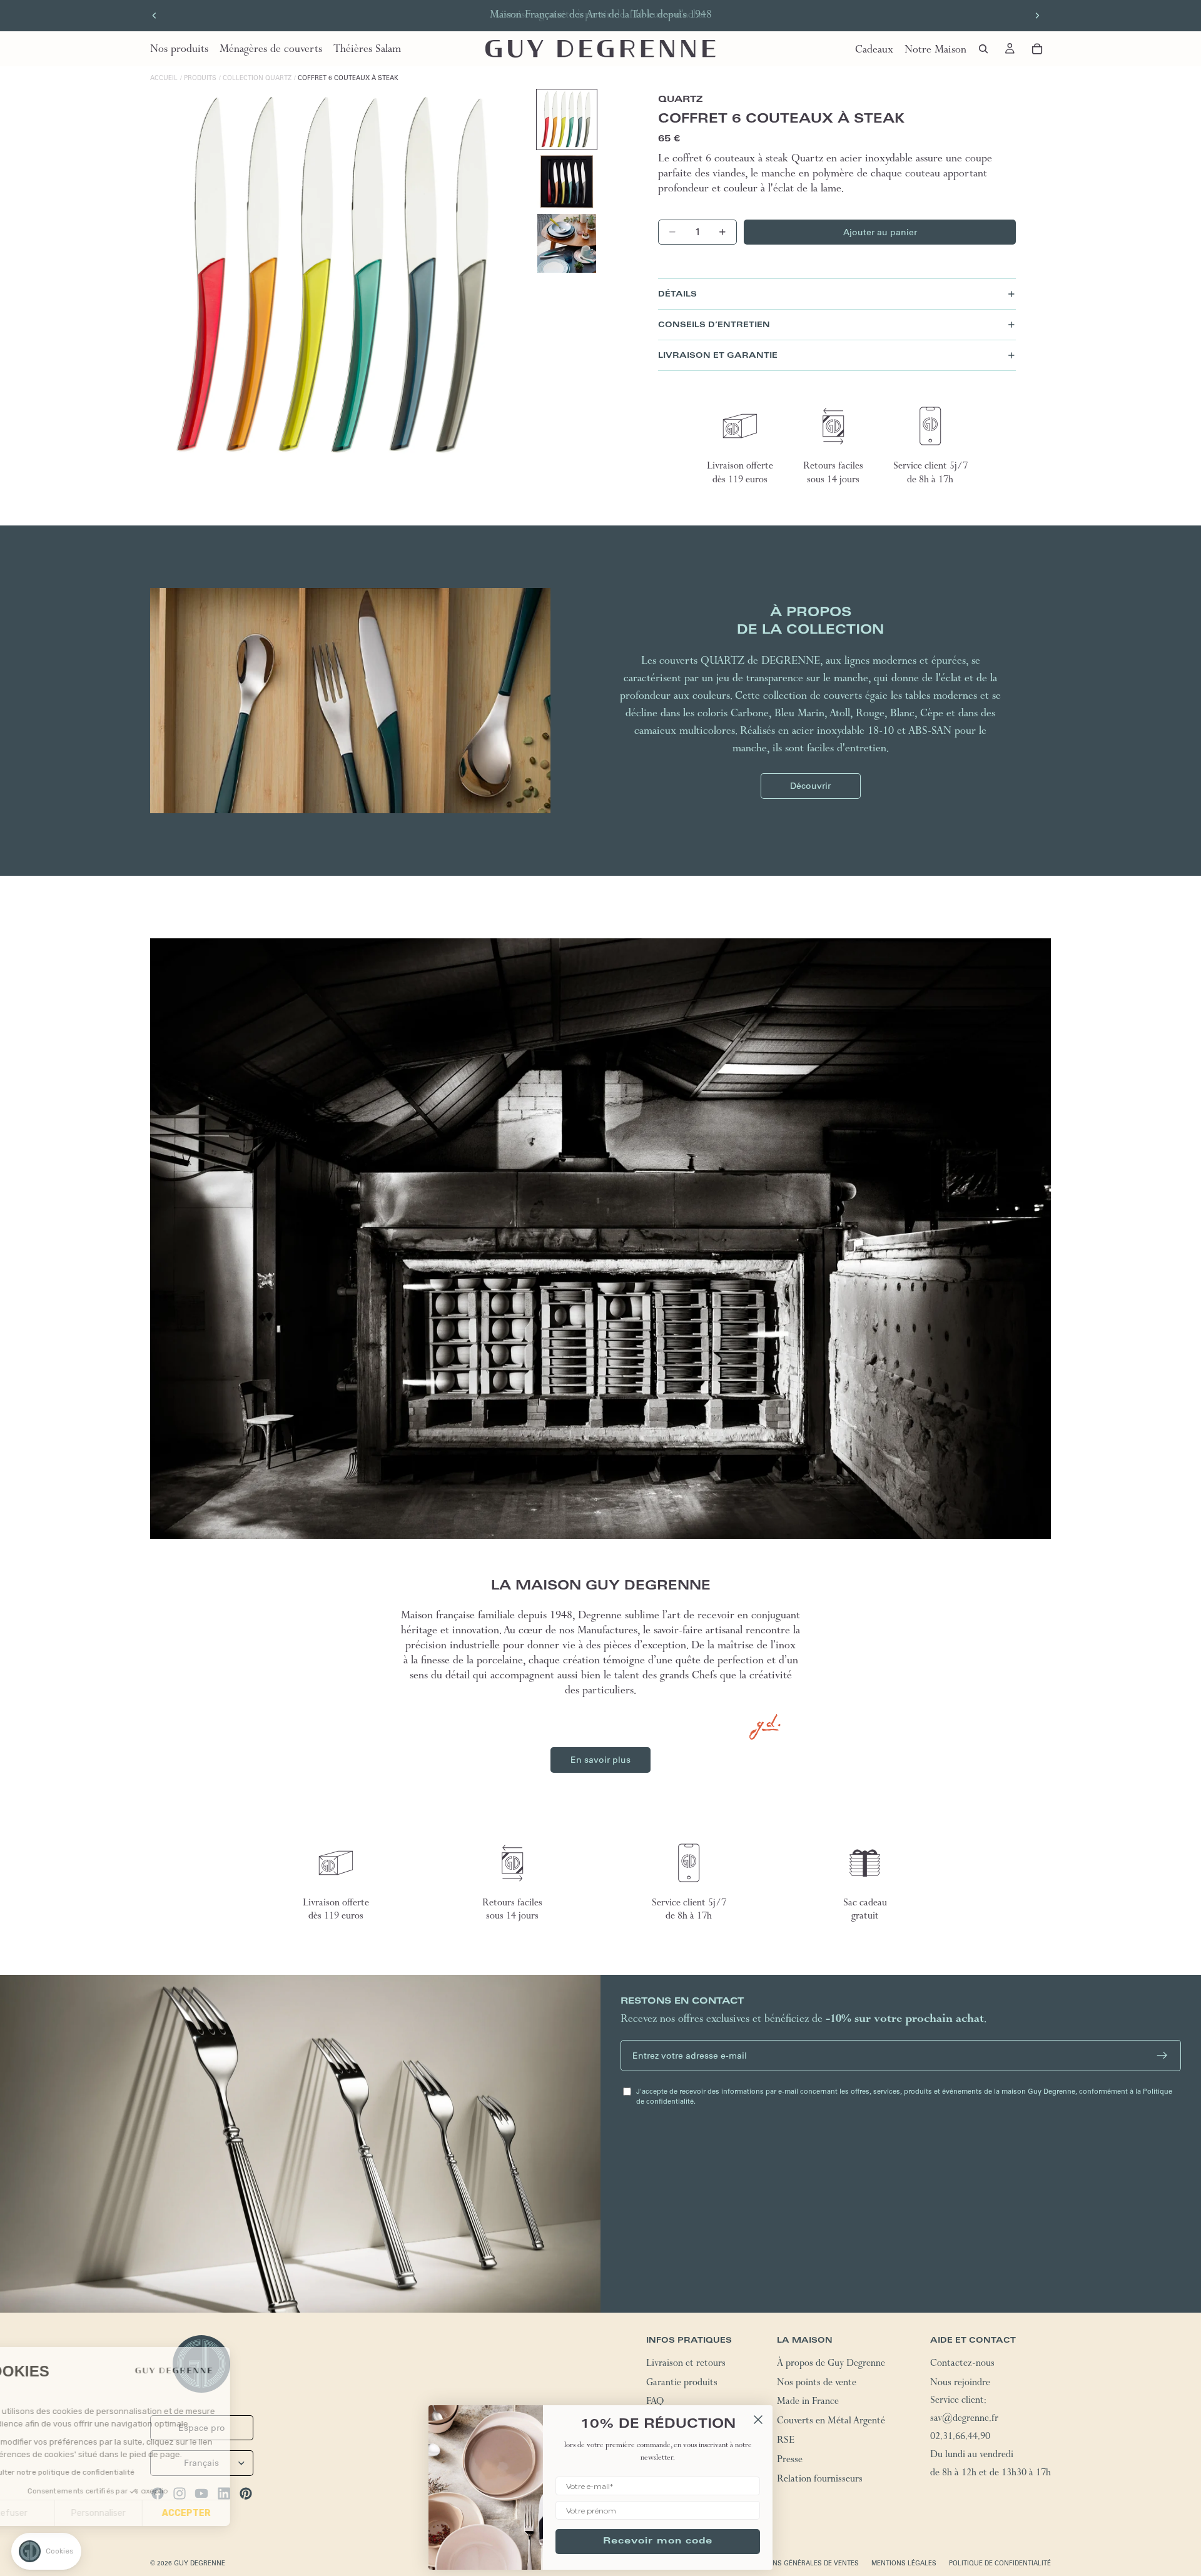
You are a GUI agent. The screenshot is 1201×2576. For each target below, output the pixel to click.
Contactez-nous (962, 2365)
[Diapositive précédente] (155, 16)
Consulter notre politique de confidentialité (102, 2472)
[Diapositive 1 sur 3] (567, 119)
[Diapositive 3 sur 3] (567, 243)
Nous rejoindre (960, 2384)
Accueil (164, 78)
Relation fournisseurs (820, 2480)
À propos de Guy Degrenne (831, 2365)
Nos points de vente (817, 2384)
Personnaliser (144, 2513)
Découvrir (810, 786)
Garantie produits (682, 2384)
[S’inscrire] (1162, 2056)
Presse (790, 2461)
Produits (200, 78)
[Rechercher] (983, 49)
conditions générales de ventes (800, 2563)
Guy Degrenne (200, 2563)
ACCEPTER (231, 2513)
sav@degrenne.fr (964, 2420)
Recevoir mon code (658, 2542)
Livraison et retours (686, 2365)
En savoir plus (600, 1760)
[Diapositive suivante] (1037, 16)
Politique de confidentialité (1000, 2563)
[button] (46, 2551)
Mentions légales (904, 2563)
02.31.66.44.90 (960, 2438)
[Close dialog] (758, 2420)
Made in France (808, 2403)
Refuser (56, 2513)
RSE (786, 2442)
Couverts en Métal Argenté (831, 2422)
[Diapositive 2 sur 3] (567, 181)
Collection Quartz (257, 78)
